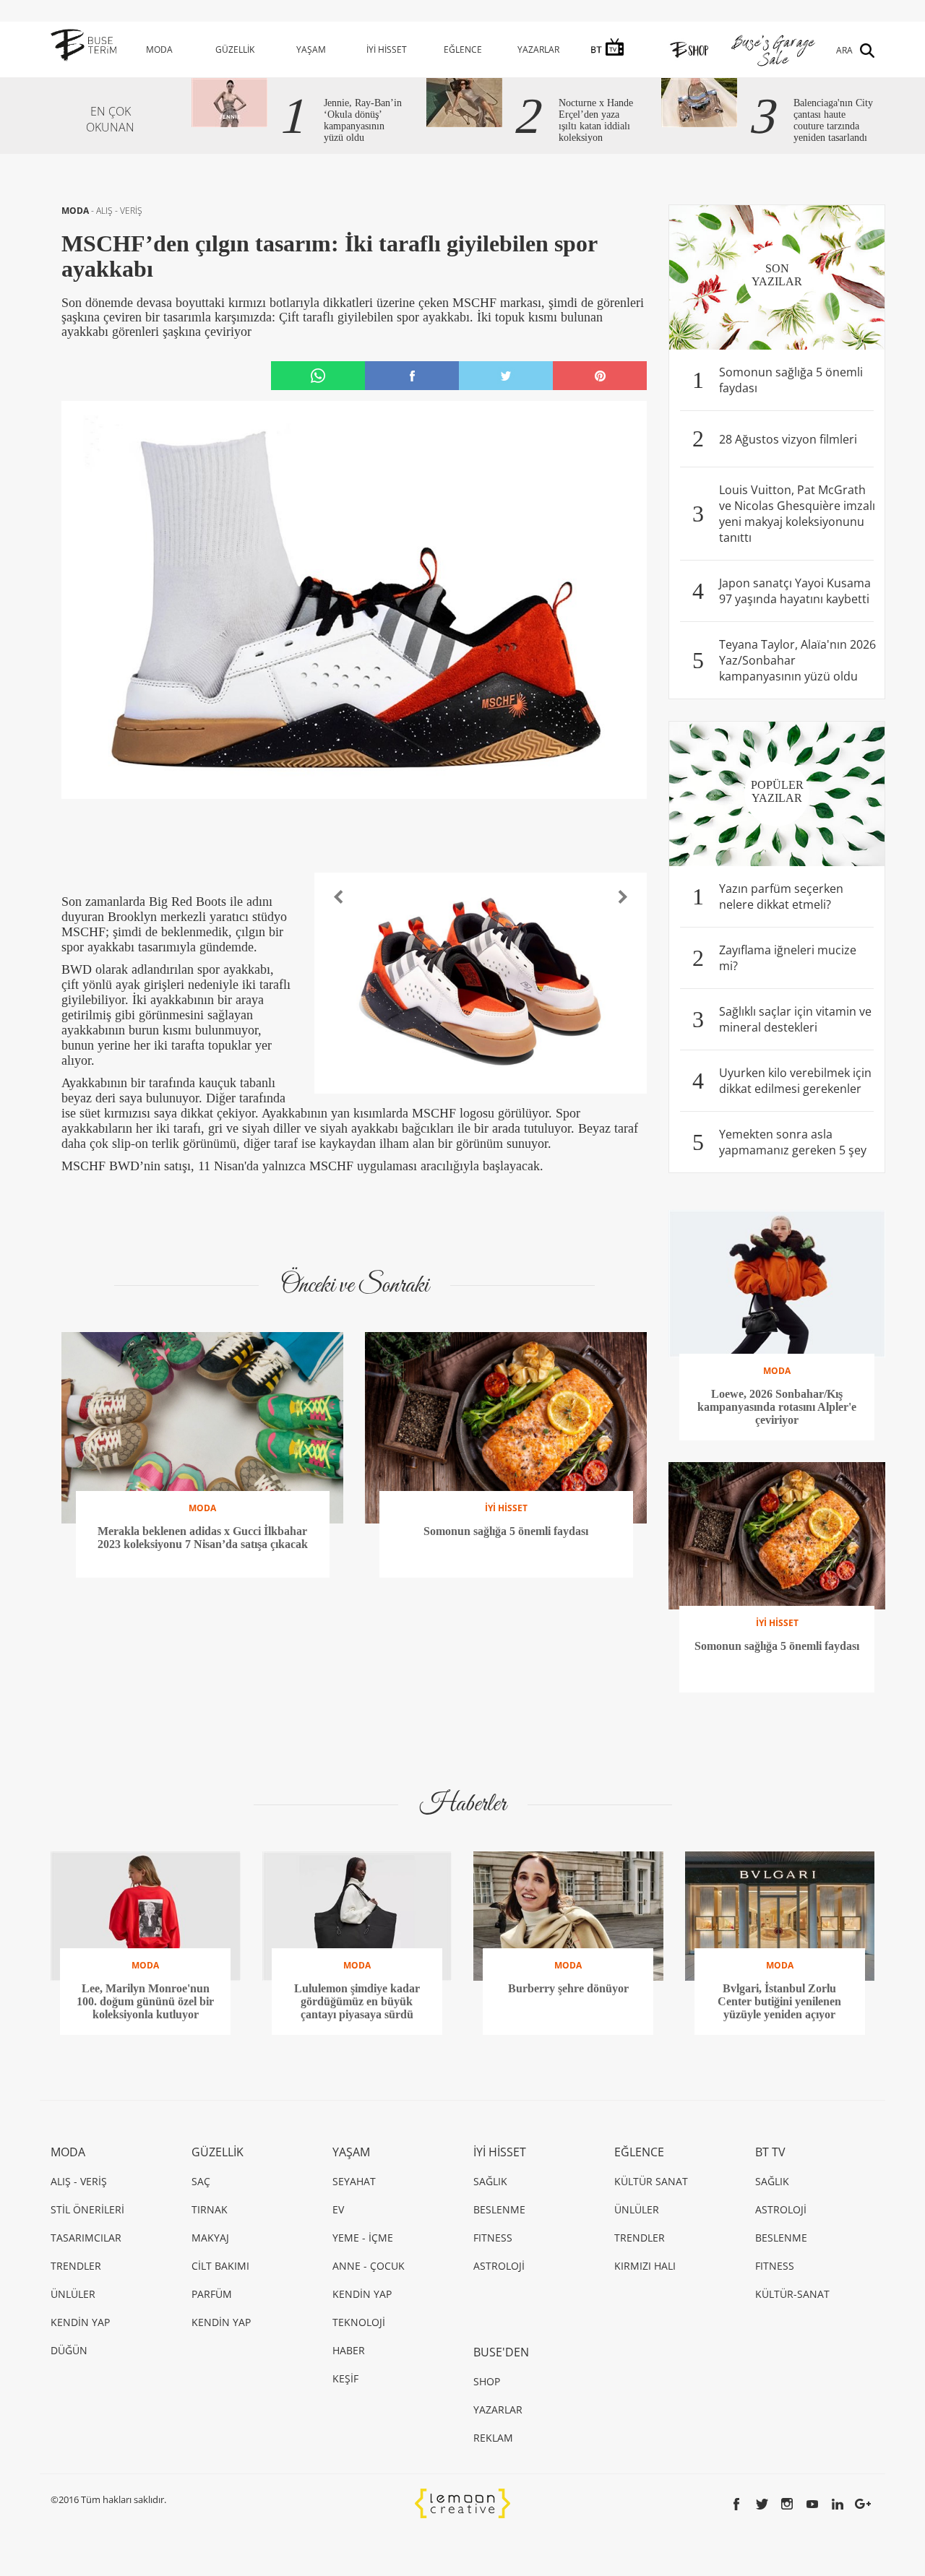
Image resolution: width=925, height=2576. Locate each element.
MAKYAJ (210, 2238)
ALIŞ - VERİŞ (119, 211)
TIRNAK (210, 2209)
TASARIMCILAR (86, 2238)
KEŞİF (345, 2378)
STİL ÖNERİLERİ (87, 2209)
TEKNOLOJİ (359, 2322)
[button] (339, 897)
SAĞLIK (490, 2181)
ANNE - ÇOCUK (369, 2266)
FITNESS (493, 2238)
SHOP (487, 2381)
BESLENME (499, 2209)
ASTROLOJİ (499, 2266)
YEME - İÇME (363, 2238)
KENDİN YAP (80, 2322)
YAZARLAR (538, 49)
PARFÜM (212, 2294)
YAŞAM (311, 49)
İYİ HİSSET (387, 49)
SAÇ (201, 2181)
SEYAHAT (354, 2181)
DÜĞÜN (69, 2350)
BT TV (770, 2152)
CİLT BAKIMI (220, 2266)
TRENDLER (76, 2266)
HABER (349, 2350)
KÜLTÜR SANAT (651, 2181)
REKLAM (493, 2438)
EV (338, 2209)
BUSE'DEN (501, 2352)
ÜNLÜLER (73, 2294)
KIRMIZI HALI (645, 2266)
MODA (159, 49)
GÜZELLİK (235, 49)
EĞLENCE (463, 49)
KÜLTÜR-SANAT (792, 2294)
